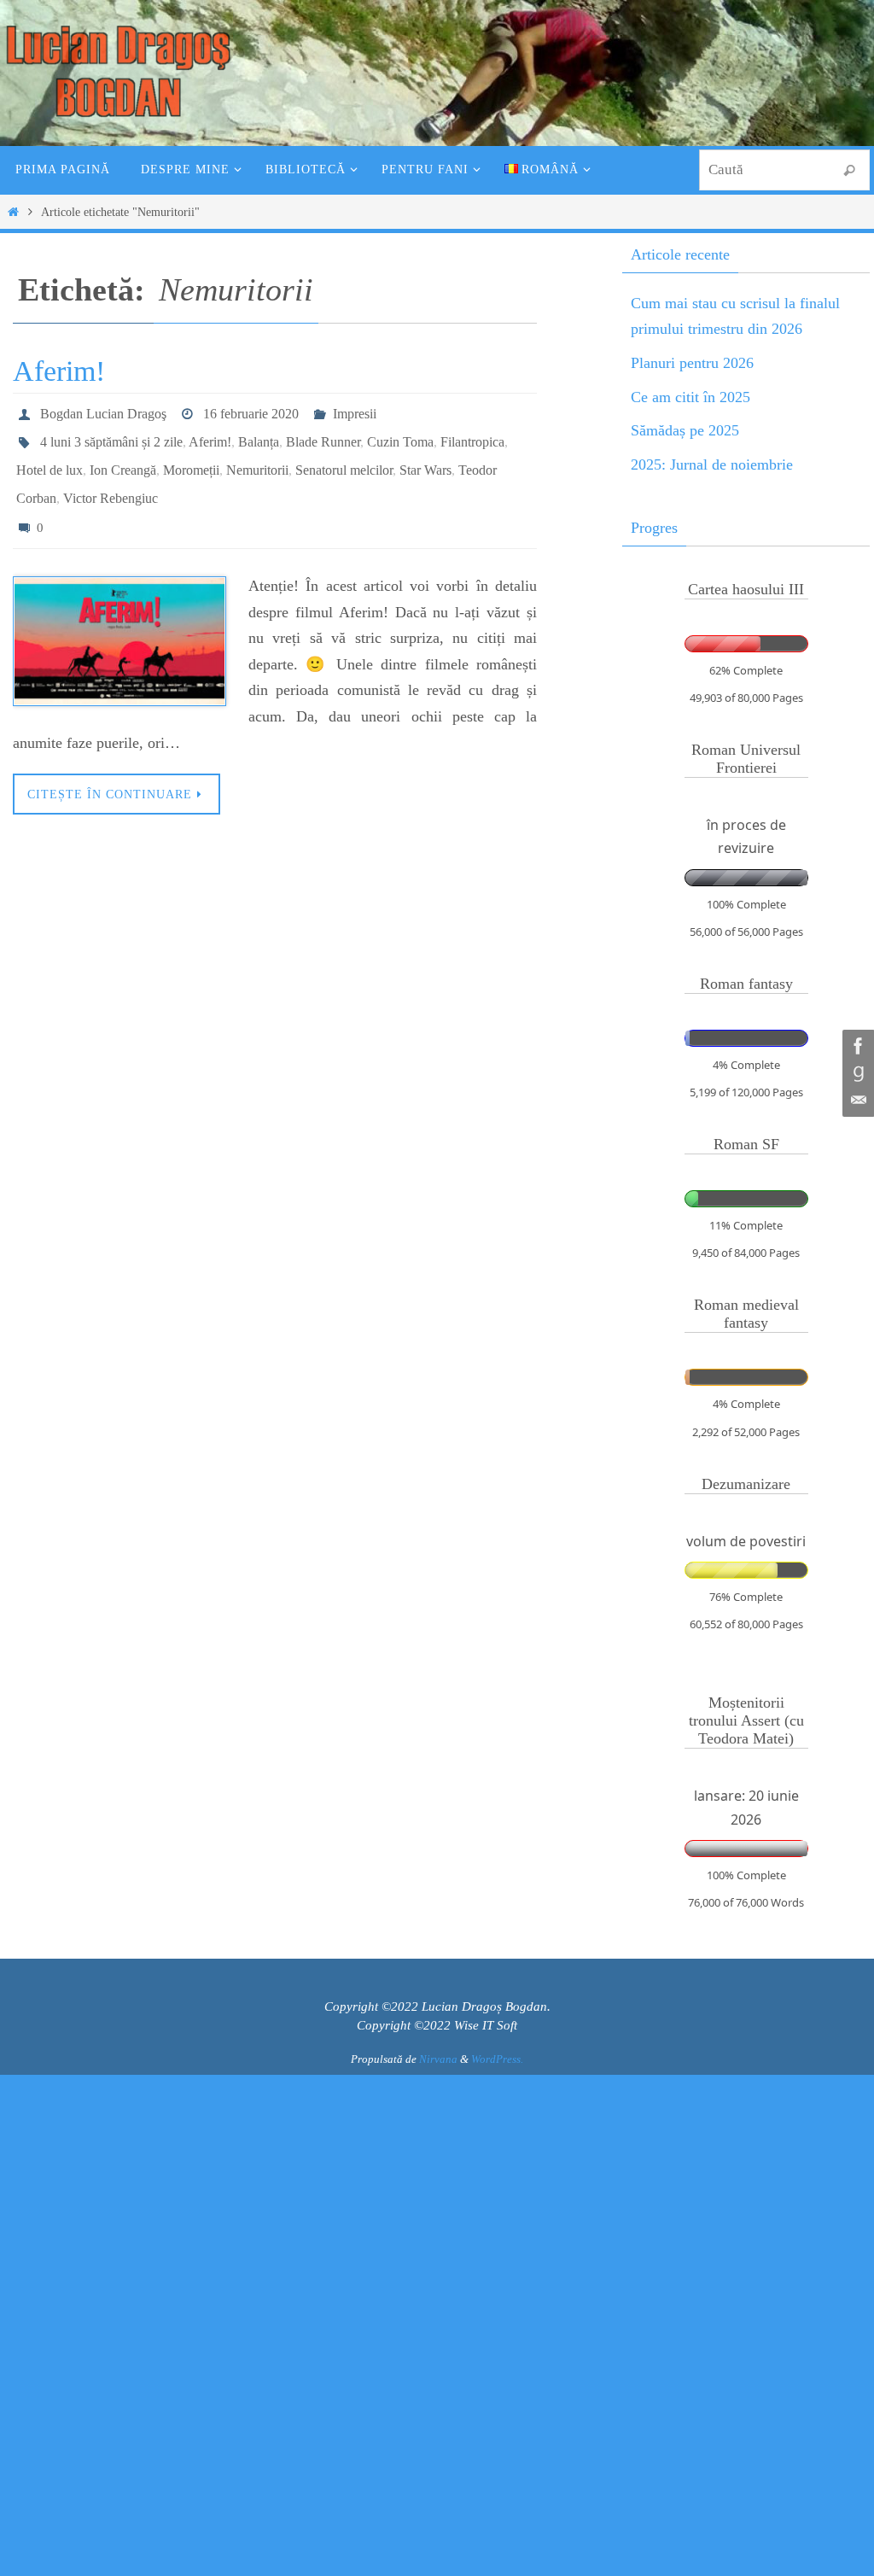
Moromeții (191, 459)
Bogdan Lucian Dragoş (103, 411)
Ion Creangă (123, 459)
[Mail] (856, 1101)
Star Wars (425, 459)
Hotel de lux (50, 459)
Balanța (259, 435)
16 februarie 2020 (251, 411)
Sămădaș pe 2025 (685, 430)
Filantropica (472, 435)
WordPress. (497, 2059)
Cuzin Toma (400, 435)
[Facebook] (856, 1046)
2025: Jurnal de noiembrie (712, 464)
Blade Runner (323, 435)
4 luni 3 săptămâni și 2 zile (111, 435)
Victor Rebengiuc (111, 483)
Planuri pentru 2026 (692, 363)
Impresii (355, 411)
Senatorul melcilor (344, 459)
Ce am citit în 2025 (690, 397)
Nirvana (438, 2059)
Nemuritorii (257, 459)
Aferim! (59, 371)
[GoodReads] (856, 1073)
